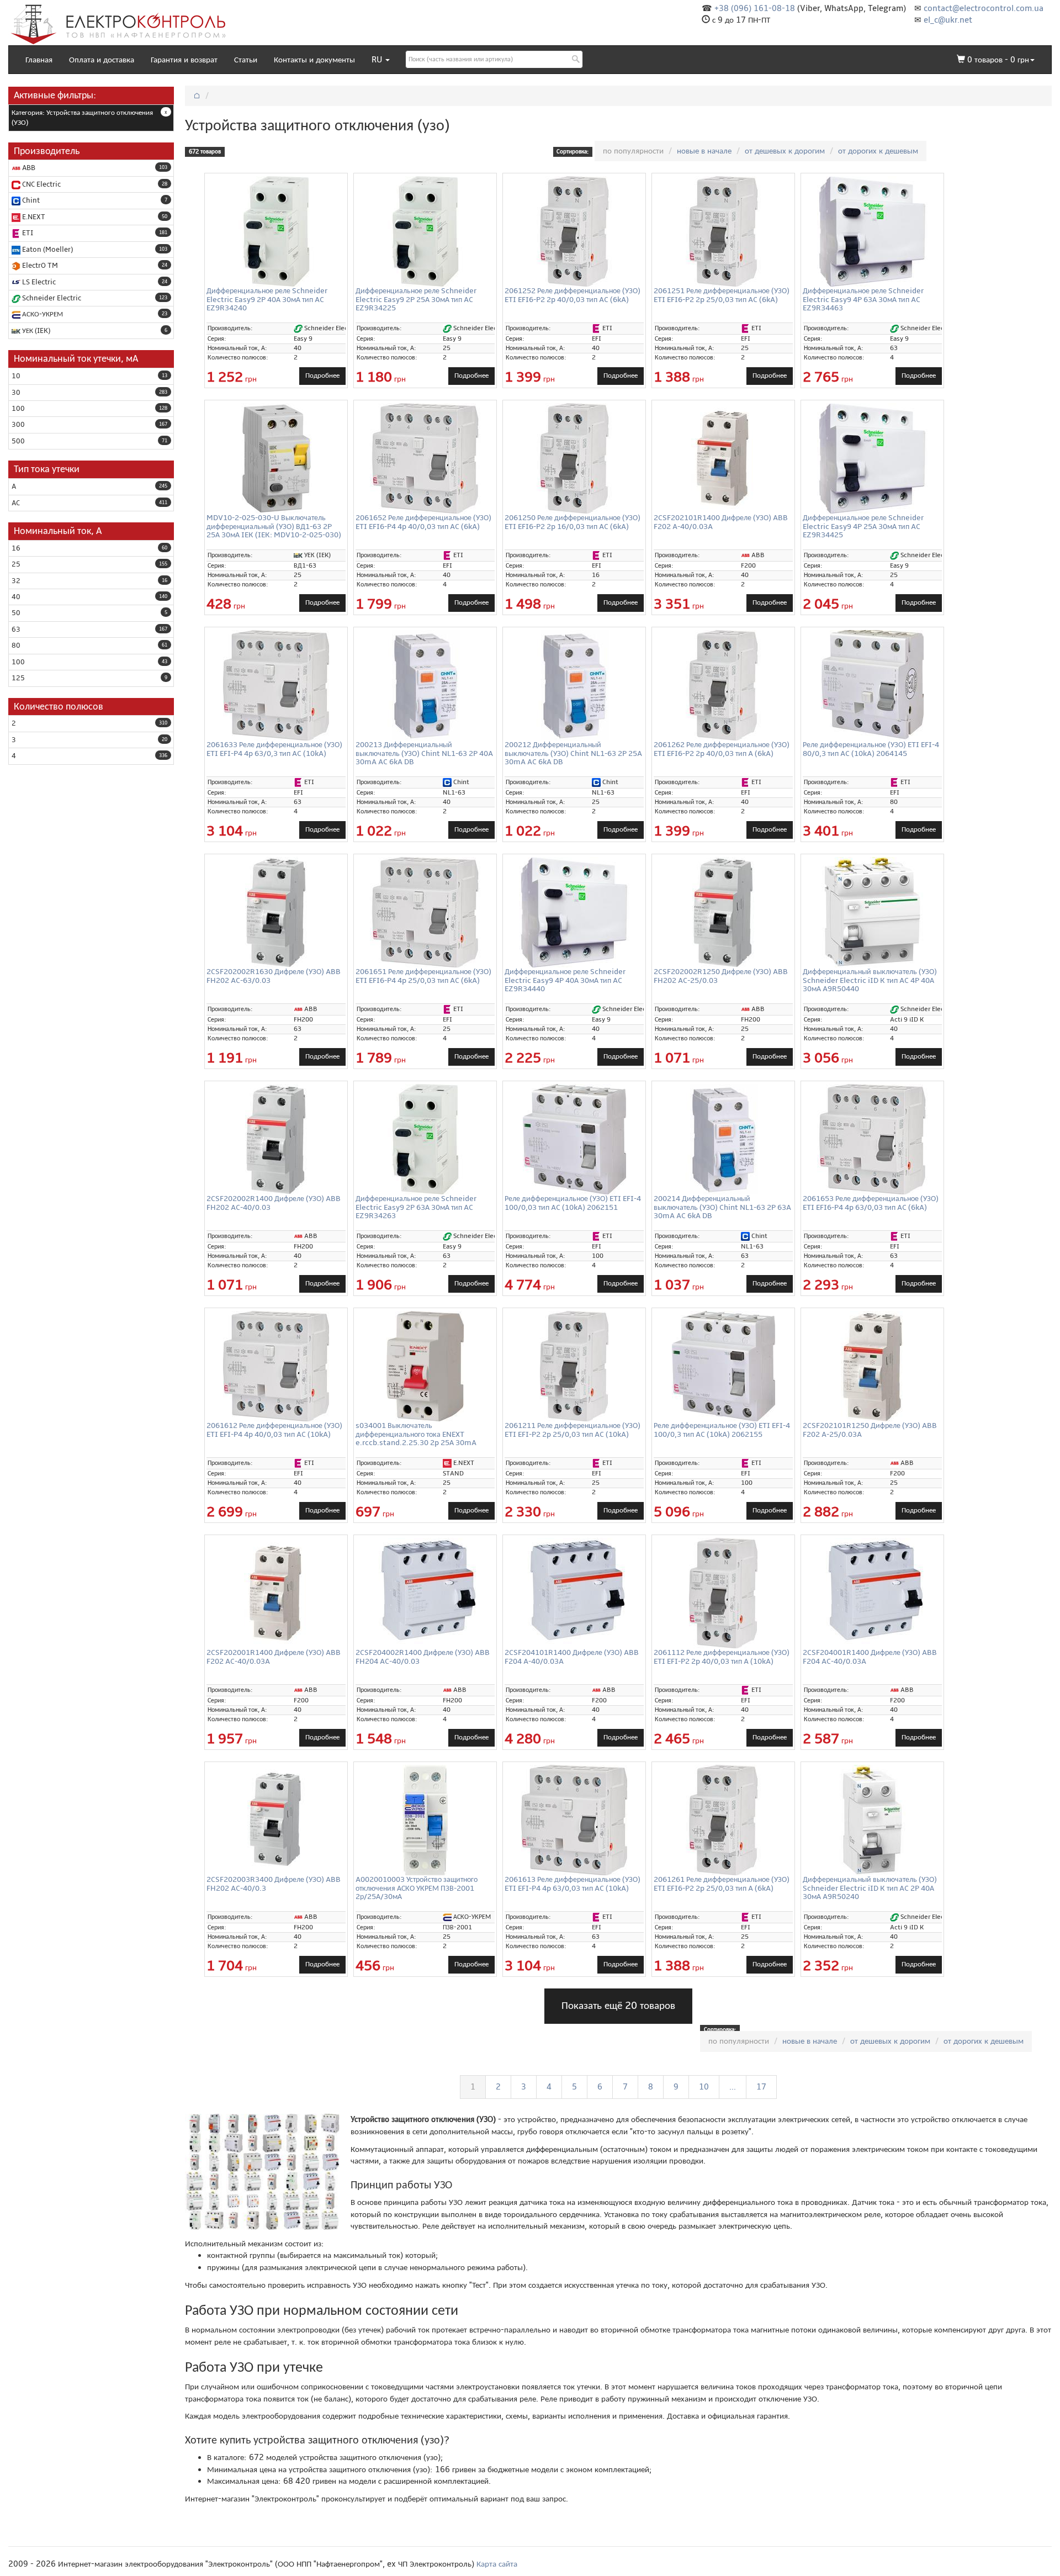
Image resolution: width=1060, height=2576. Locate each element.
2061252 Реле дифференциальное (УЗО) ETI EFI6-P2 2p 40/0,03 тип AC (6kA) (573, 295)
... (733, 2087)
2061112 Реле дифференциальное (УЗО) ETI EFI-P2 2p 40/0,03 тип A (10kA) (722, 1657)
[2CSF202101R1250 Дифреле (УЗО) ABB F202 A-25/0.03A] (872, 1366)
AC (16, 503)
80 (16, 646)
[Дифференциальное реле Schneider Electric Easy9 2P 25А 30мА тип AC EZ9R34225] (425, 231)
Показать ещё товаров (618, 2006)
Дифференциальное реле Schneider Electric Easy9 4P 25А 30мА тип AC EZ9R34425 (863, 526)
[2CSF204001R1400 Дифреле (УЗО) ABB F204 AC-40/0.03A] (872, 1591)
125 (18, 678)
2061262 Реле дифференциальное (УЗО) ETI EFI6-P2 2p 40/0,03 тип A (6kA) (722, 749)
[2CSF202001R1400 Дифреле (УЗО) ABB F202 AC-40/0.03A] (276, 1593)
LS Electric (38, 282)
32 (16, 581)
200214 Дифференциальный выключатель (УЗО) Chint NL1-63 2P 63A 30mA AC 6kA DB (722, 1207)
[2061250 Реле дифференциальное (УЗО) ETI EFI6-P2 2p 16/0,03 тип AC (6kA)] (574, 458)
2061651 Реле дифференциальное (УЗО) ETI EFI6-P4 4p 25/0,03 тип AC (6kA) (423, 976)
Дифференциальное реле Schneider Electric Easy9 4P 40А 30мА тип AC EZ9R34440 (565, 980)
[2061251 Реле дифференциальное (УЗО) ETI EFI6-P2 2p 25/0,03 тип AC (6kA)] (723, 231)
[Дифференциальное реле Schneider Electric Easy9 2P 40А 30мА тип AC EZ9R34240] (276, 231)
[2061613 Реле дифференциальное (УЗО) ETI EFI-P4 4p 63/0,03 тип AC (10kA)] (574, 1820)
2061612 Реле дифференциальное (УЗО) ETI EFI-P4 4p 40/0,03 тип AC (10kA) (274, 1430)
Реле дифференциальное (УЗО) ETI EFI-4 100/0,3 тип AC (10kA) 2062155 (722, 1430)
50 (16, 613)
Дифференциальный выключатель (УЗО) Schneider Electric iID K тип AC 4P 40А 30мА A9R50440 (870, 980)
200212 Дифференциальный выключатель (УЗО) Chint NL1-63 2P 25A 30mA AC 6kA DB (573, 753)
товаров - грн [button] (998, 60)
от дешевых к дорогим (785, 151)
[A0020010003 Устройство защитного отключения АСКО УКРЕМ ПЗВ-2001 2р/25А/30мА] (425, 1820)
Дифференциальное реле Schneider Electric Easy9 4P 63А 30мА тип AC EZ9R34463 (863, 299)
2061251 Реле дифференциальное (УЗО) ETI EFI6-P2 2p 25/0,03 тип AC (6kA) (722, 295)
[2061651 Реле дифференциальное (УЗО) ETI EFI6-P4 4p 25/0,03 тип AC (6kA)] (425, 912)
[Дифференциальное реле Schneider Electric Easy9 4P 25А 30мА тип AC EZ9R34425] (872, 458)
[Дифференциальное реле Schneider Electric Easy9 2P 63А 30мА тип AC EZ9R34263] (425, 1139)
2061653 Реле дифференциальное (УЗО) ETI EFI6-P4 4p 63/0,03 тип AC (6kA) (871, 1203)
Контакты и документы (314, 60)
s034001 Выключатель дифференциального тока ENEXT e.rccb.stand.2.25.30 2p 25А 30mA (416, 1434)
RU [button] (378, 60)
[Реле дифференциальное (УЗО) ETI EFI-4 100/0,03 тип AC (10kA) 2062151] (574, 1139)
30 (16, 393)
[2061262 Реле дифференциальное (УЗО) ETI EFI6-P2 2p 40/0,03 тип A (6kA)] (723, 685)
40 (16, 597)
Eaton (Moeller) (47, 250)
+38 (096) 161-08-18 (755, 8)
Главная (39, 60)
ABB (28, 168)
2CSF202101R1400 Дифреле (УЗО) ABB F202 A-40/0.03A (721, 522)
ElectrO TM (39, 266)
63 (16, 630)
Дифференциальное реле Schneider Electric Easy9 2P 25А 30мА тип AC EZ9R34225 (416, 299)
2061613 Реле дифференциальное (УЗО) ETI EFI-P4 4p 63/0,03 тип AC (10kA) (573, 1884)
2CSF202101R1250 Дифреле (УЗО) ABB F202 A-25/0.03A (870, 1430)
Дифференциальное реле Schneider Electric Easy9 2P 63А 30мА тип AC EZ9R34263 (416, 1207)
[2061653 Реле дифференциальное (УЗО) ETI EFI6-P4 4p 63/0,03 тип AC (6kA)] (872, 1139)
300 (18, 425)
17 (761, 2087)
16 (16, 548)
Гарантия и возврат (184, 60)
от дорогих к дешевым (878, 151)
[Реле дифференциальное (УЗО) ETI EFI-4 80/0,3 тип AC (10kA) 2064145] (872, 685)
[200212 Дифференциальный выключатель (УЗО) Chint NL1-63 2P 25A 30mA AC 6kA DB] (574, 685)
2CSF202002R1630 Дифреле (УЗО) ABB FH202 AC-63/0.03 (274, 976)
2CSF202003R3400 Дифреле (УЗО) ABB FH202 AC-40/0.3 (274, 1884)
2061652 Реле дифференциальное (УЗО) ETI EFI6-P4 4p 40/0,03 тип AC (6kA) (423, 522)
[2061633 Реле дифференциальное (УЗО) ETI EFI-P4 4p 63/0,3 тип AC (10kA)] (276, 685)
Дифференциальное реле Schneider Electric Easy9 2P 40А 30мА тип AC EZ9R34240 (267, 299)
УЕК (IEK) (35, 331)
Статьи (246, 60)
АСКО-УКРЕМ (42, 314)
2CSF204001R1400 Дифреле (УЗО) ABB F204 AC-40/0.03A (870, 1657)
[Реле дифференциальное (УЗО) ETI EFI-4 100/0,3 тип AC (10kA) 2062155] (723, 1366)
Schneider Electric (51, 298)
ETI (27, 233)
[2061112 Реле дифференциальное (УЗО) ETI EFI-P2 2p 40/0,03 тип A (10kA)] (723, 1593)
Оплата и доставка (102, 60)
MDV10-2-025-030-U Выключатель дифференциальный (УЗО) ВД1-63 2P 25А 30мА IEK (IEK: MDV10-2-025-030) (274, 526)
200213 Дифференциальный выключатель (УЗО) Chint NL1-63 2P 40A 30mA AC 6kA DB (424, 753)
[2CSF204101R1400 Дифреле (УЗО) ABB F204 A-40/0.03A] (574, 1591)
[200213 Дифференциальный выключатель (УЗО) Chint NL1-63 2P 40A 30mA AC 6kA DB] (425, 685)
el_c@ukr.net (948, 20)
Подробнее (322, 375)
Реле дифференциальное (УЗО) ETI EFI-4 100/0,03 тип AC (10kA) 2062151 (573, 1203)
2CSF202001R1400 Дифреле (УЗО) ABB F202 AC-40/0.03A (274, 1657)
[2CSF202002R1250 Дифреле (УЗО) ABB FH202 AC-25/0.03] (723, 912)
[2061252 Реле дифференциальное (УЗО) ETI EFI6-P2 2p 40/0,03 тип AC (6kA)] (574, 231)
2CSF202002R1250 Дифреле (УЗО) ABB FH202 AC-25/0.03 (721, 976)
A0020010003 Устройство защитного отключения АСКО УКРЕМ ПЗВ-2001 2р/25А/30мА (417, 1888)
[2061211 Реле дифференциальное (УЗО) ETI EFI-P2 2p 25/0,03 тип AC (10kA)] (574, 1366)
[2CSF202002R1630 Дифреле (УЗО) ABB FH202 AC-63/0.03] (276, 912)
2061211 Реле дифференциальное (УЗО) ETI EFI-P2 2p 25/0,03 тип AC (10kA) (573, 1430)
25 (16, 564)
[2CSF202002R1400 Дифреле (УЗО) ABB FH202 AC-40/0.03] (276, 1139)
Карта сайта (497, 2564)
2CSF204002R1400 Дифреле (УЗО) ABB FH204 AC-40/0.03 (423, 1657)
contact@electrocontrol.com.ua (984, 8)
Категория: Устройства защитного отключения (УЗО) (82, 118)
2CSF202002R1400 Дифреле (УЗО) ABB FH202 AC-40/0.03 (274, 1203)
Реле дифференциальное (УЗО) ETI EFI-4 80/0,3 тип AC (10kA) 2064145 (871, 749)
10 (16, 376)
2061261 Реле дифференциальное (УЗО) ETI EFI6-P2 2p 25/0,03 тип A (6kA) (722, 1884)
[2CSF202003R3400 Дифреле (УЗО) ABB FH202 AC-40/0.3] (276, 1820)
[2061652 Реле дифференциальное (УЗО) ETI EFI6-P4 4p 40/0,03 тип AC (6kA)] (425, 458)
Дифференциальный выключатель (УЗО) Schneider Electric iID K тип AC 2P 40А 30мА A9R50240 (870, 1888)
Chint (30, 200)
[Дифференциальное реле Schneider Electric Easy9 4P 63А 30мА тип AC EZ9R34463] (872, 231)
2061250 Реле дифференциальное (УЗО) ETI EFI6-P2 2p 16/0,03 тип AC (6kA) (573, 522)
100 (18, 409)
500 (18, 441)
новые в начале (704, 151)
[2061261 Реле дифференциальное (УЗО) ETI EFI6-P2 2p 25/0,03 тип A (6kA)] (723, 1820)
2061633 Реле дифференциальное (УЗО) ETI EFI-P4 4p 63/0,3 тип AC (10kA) (274, 749)
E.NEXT (33, 217)
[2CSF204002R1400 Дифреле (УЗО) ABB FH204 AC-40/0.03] (425, 1591)
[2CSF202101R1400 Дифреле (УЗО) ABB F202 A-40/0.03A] (723, 458)
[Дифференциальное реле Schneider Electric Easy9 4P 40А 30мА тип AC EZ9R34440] (574, 912)
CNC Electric (41, 184)
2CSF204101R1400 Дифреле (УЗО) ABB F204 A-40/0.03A (572, 1657)
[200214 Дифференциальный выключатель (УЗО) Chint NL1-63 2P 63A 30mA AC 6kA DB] (723, 1139)
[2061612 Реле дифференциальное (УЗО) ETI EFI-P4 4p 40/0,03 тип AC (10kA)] (276, 1366)
